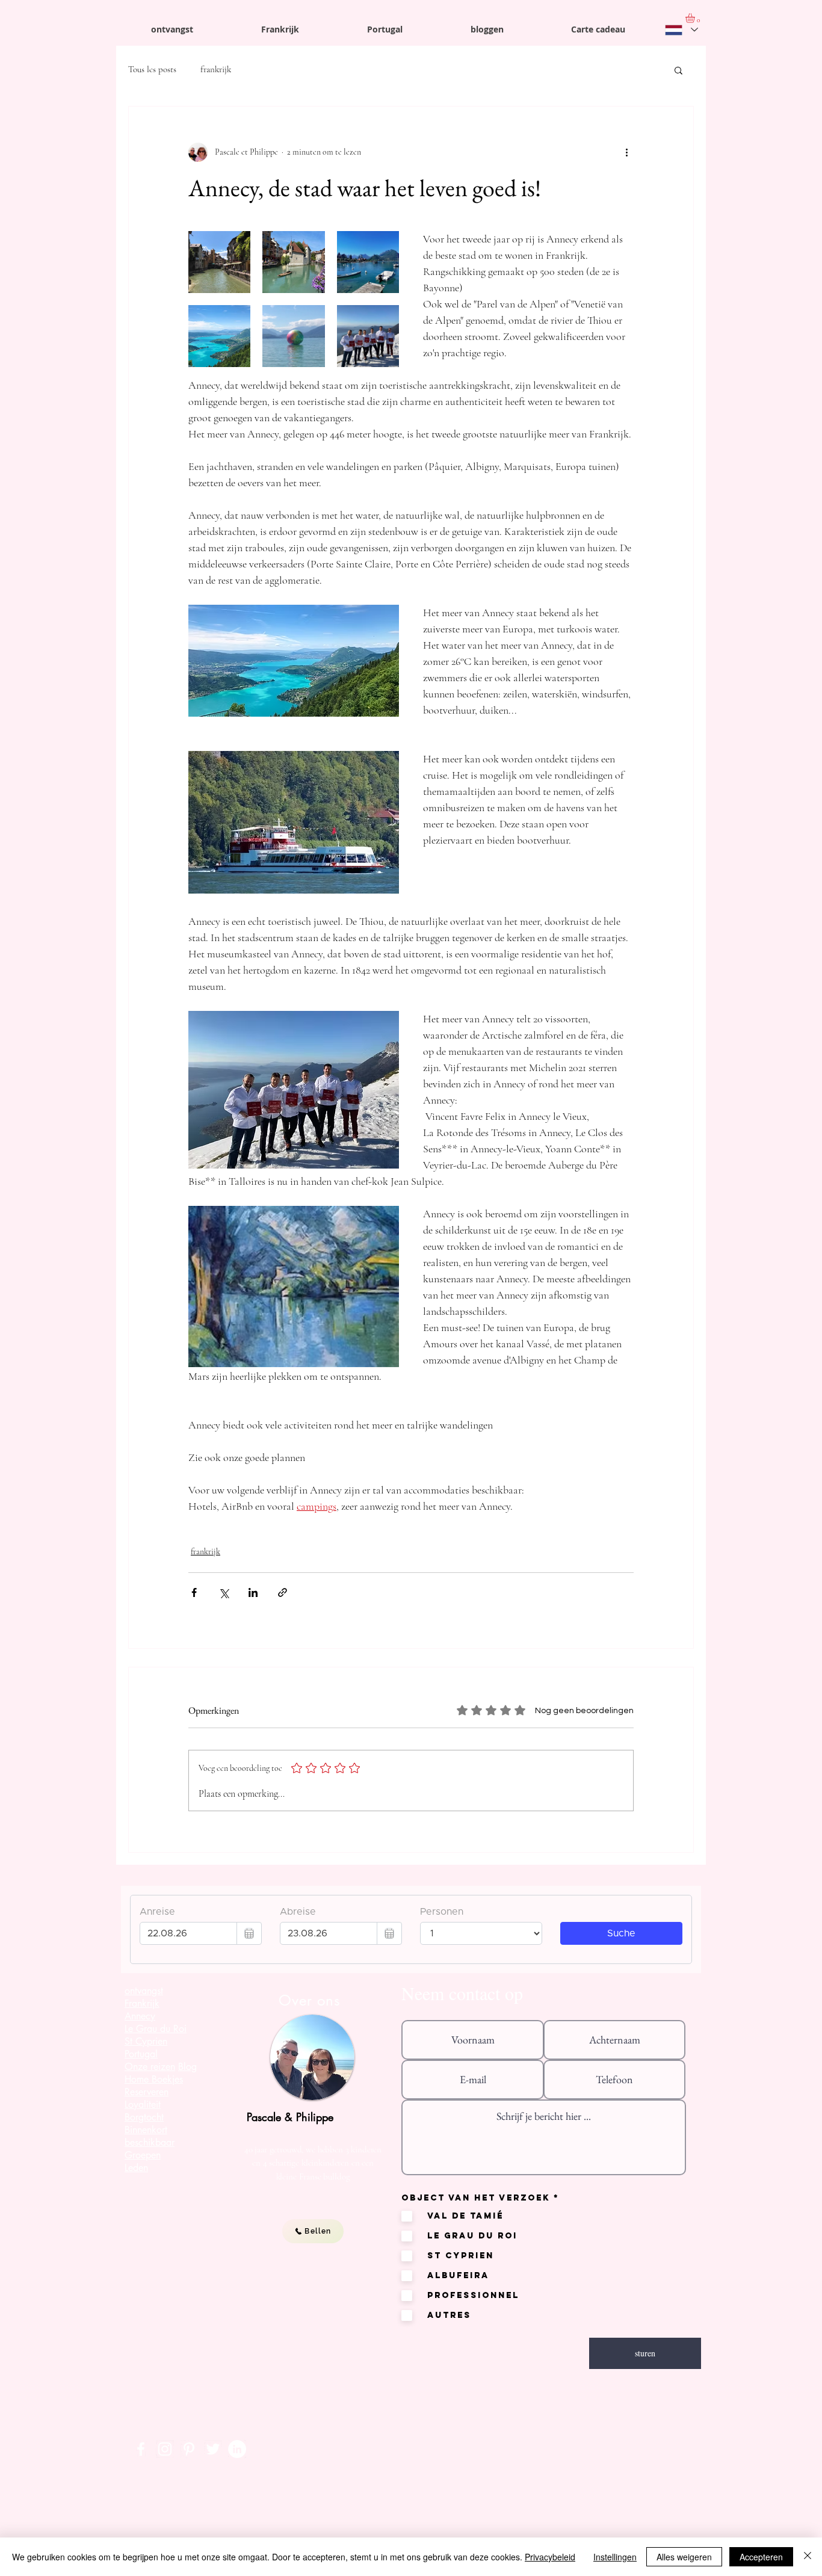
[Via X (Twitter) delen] (224, 1592)
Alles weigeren (684, 2557)
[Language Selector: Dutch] (681, 30)
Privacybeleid (550, 2557)
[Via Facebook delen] (194, 1592)
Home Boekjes (154, 2079)
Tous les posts (152, 69)
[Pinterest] (189, 2449)
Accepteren (761, 2557)
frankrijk (216, 69)
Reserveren (147, 2092)
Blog (187, 2067)
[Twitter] (213, 2449)
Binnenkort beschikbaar (150, 2136)
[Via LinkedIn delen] (253, 1592)
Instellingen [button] (615, 2557)
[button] (678, 70)
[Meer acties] (626, 152)
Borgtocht (144, 2117)
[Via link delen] (283, 1592)
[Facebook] (141, 2449)
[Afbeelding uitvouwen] (219, 262)
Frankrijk (142, 2003)
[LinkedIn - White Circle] (237, 2449)
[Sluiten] (808, 2557)
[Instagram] (165, 2449)
